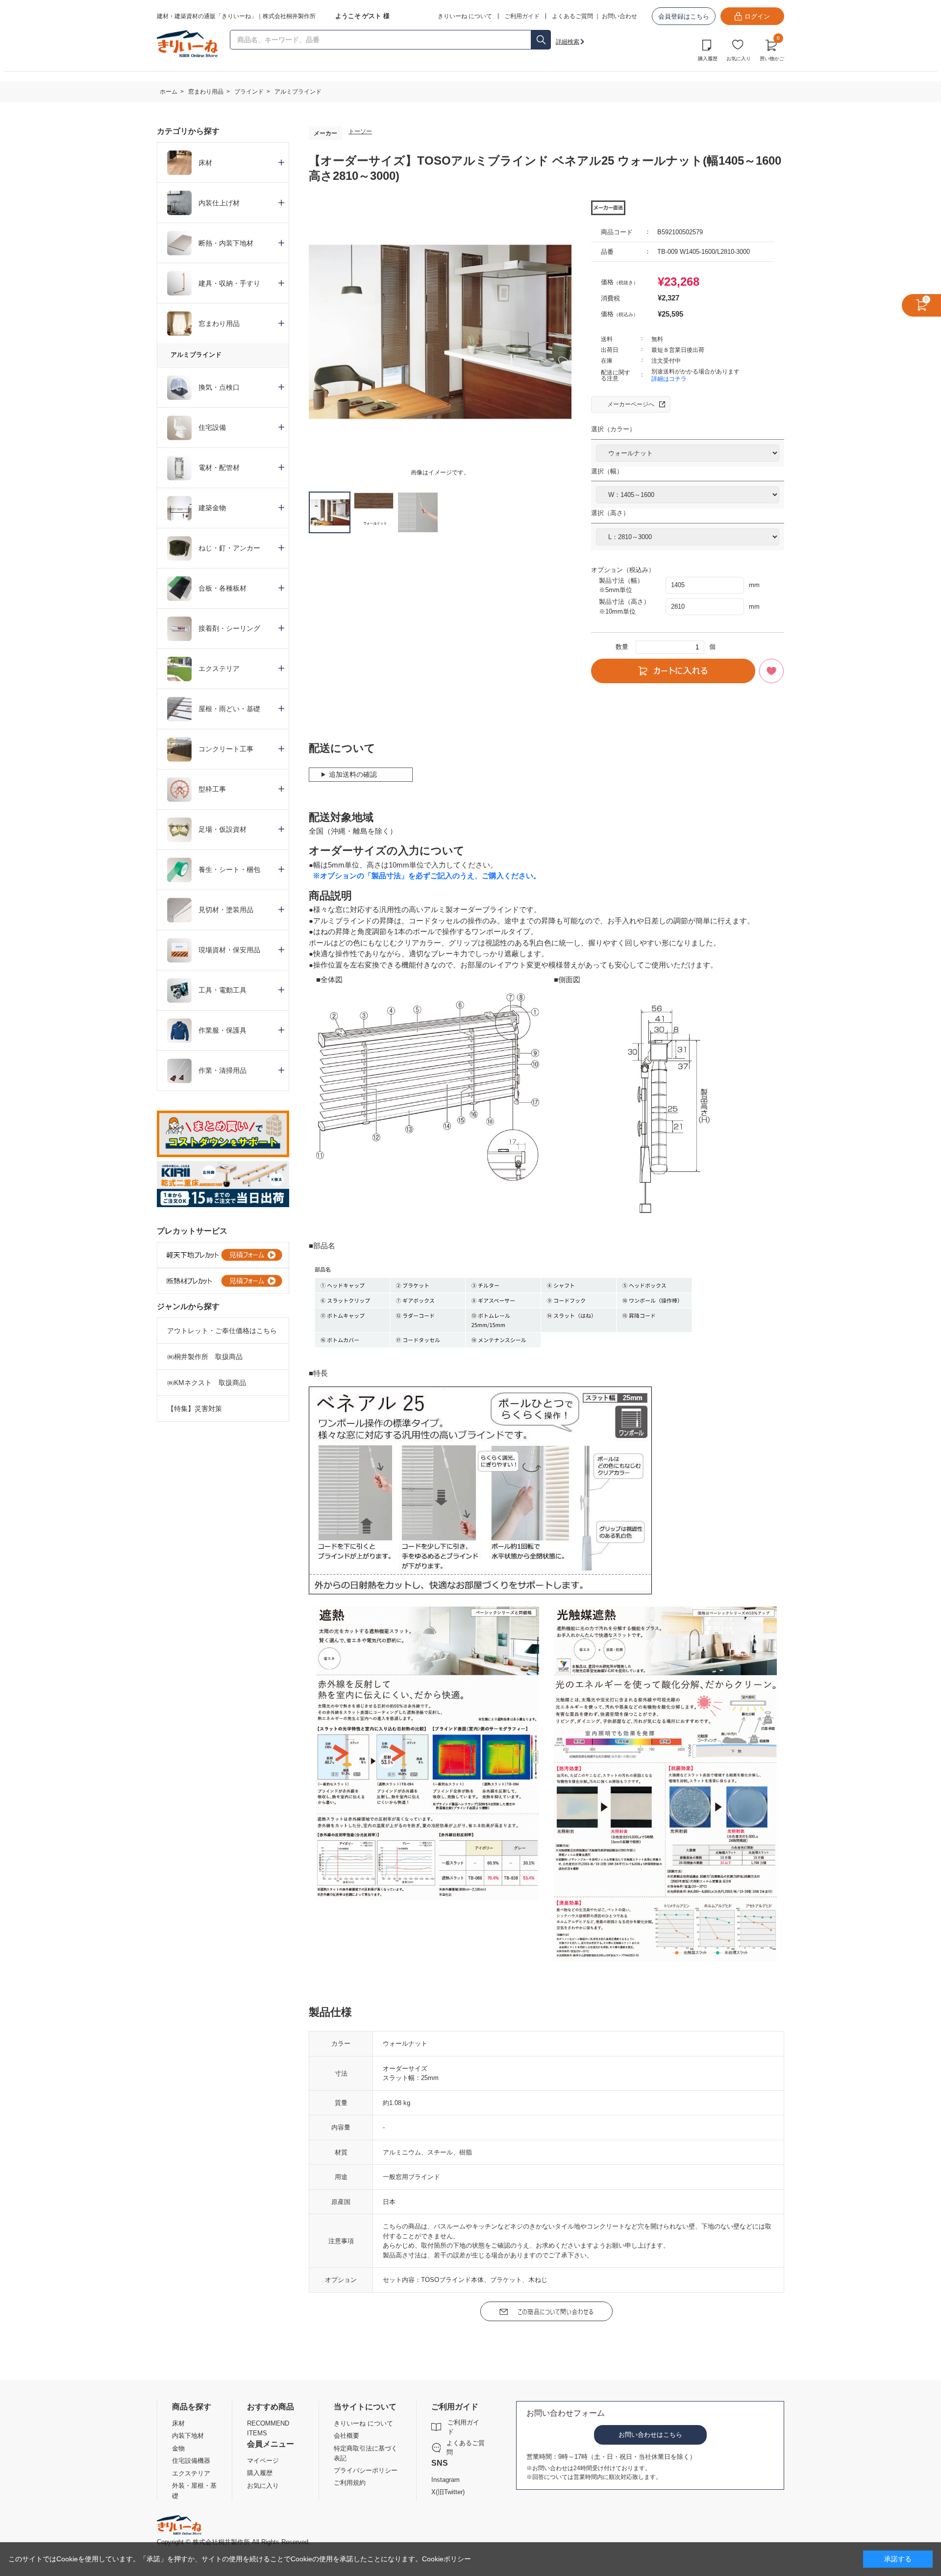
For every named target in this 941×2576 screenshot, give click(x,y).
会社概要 (347, 2436)
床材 (178, 2423)
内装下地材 (188, 2436)
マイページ (263, 2461)
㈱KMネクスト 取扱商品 (207, 1383)
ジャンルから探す (188, 1306)
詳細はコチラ (669, 379)
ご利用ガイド (463, 2427)
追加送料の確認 (353, 774)
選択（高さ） (610, 513)
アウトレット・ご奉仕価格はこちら (222, 1331)
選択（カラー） (613, 429)
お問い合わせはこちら (650, 2435)
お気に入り (739, 59)
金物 (178, 2448)
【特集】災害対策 (195, 1409)
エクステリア (191, 2473)
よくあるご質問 (572, 16)
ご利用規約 (350, 2483)
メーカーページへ (631, 404)
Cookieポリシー (446, 2559)
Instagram (446, 2480)
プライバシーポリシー (366, 2470)
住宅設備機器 (191, 2461)
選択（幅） (607, 471)
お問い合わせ (619, 16)
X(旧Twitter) (448, 2492)
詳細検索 (568, 42)
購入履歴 (708, 59)
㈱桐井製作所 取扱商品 (205, 1357)
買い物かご (772, 49)
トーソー (360, 131)
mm (754, 585)
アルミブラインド (196, 355)
